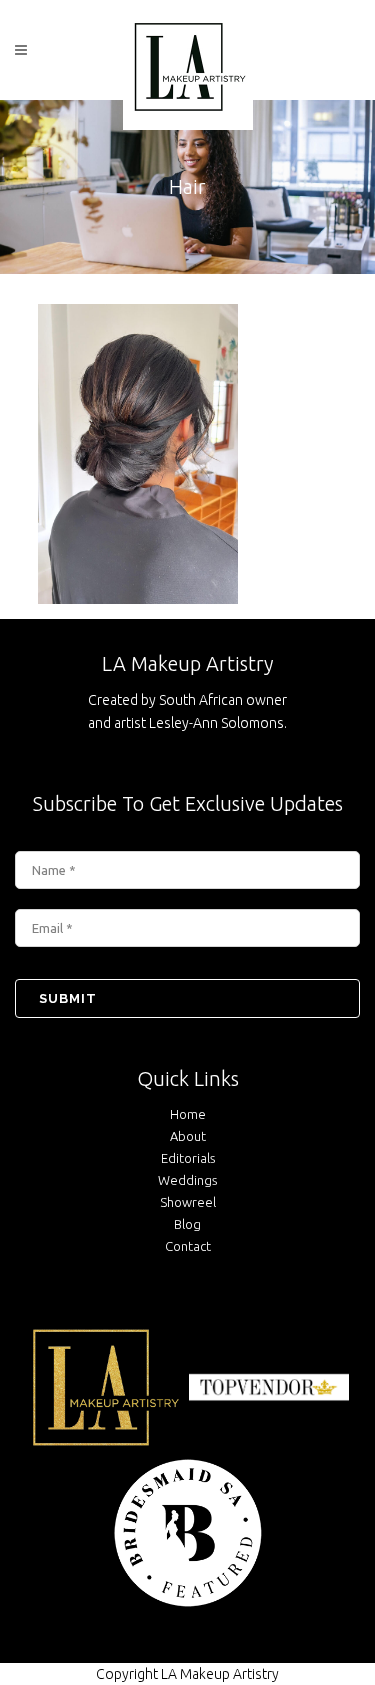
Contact (188, 1246)
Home (188, 1114)
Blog (187, 1224)
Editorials (188, 1158)
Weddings (187, 1180)
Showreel (188, 1202)
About (188, 1136)
